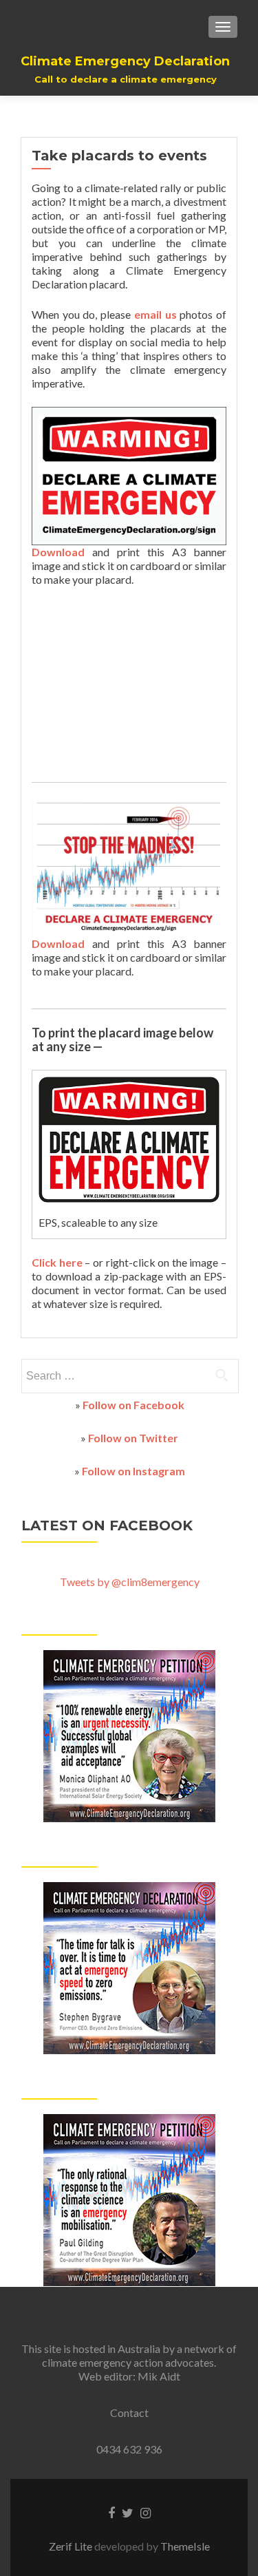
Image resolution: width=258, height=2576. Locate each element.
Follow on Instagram (133, 1471)
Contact (129, 2413)
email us (155, 314)
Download (58, 552)
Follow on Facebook (133, 1405)
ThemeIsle (185, 2546)
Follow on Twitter (133, 1438)
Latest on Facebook (107, 1525)
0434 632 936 (129, 2449)
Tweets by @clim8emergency (130, 1582)
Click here (57, 1262)
